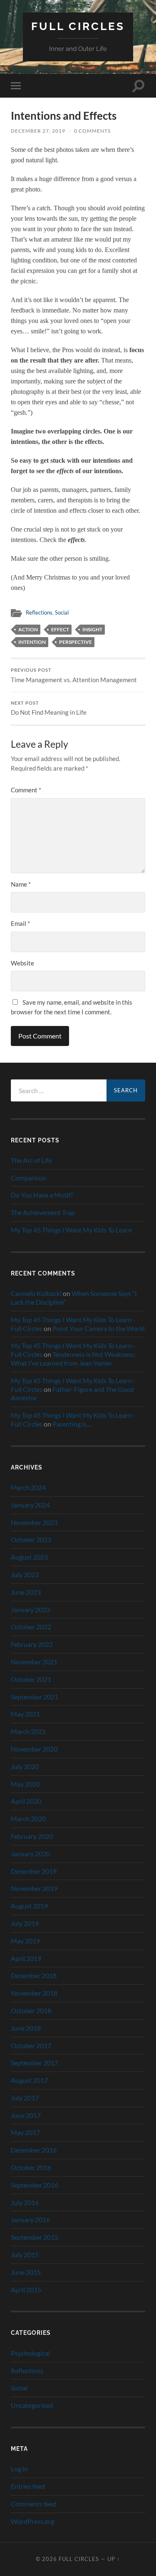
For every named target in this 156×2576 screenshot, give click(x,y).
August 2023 (29, 1557)
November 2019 (34, 1888)
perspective (76, 642)
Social (62, 612)
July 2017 (25, 2098)
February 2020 (32, 1836)
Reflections (39, 612)
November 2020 (34, 1749)
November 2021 (34, 1662)
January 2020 (30, 1854)
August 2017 (29, 2080)
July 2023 (25, 1574)
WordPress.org (32, 2521)
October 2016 (31, 2167)
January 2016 (30, 2219)
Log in (19, 2469)
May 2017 (25, 2132)
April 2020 (26, 1801)
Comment (26, 790)
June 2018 (26, 2028)
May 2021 (25, 1714)
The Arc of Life (31, 1160)
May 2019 (25, 1941)
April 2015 (26, 2290)
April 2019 (26, 1958)
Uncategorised (32, 2405)
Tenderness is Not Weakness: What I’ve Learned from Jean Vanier (73, 1359)
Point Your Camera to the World (99, 1328)
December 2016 (34, 2150)
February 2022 (32, 1644)
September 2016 (35, 2185)
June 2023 (26, 1592)
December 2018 (34, 1975)
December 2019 (34, 1871)
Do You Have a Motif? (42, 1195)
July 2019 (25, 1923)
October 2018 (31, 2010)
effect (60, 629)
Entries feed (28, 2486)
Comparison (28, 1178)
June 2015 (26, 2272)
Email (20, 923)
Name (21, 884)
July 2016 (25, 2202)
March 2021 (28, 1731)
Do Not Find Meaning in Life (49, 708)
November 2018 (34, 1993)
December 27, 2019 (38, 131)
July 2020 (25, 1766)
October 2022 (31, 1627)
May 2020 (25, 1784)
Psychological (30, 2353)
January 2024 (30, 1505)
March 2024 (28, 1487)
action (28, 629)
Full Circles (78, 26)
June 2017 (26, 2115)
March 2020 (28, 1819)
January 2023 (30, 1609)
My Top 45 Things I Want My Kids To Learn (71, 1230)
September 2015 (35, 2237)
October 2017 (31, 2045)
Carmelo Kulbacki (36, 1293)
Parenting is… (72, 1424)
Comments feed (33, 2504)
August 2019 (29, 1906)
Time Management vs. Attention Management (74, 676)
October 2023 (31, 1539)
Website (22, 963)
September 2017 (35, 2063)
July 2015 (25, 2255)
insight (92, 629)
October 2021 (31, 1679)
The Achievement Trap (43, 1212)
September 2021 (35, 1697)
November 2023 (34, 1522)
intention (32, 642)
